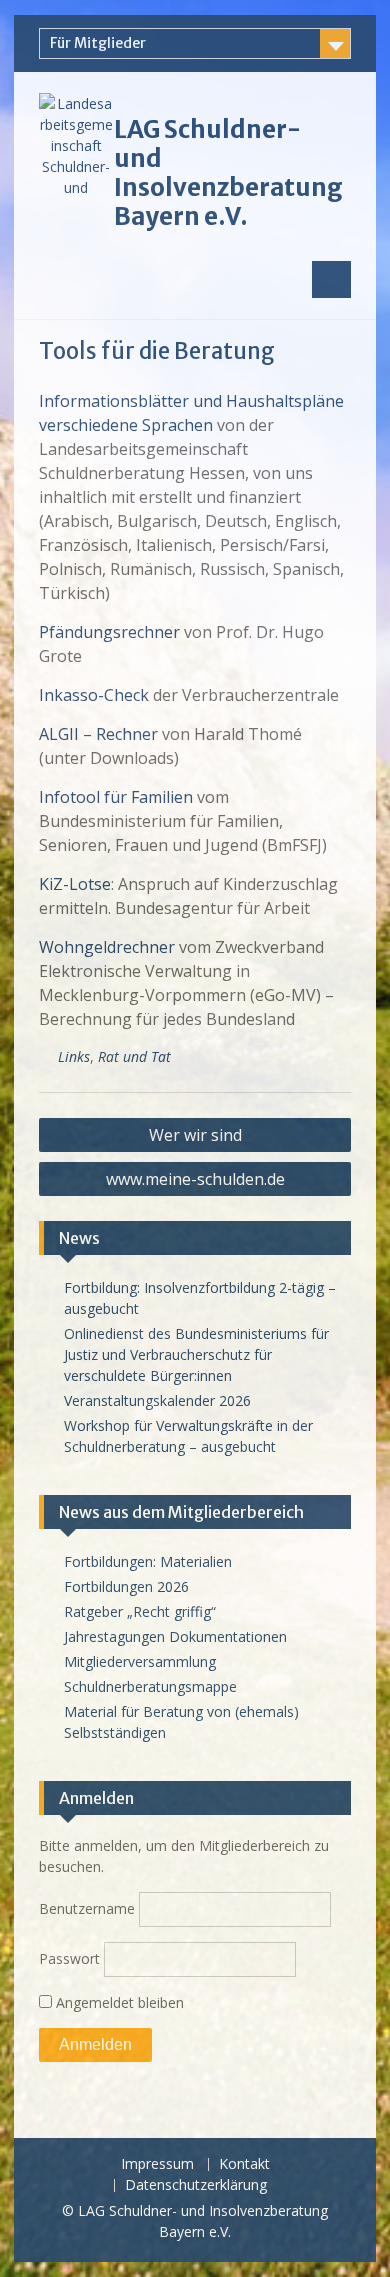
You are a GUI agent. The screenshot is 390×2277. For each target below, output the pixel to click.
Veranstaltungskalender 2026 (157, 1400)
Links (74, 1056)
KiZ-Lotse (75, 884)
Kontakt (244, 2164)
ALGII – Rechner (98, 734)
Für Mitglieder (98, 43)
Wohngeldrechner (107, 947)
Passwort (69, 1958)
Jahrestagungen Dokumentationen (175, 1636)
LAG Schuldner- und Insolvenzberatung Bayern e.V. (228, 172)
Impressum (157, 2164)
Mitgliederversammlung (140, 1661)
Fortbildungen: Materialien (148, 1561)
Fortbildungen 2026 (126, 1586)
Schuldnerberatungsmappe (150, 1686)
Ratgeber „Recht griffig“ (140, 1611)
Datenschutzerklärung (196, 2185)
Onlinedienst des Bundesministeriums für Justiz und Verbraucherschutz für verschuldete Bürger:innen (196, 1354)
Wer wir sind (195, 1135)
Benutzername (87, 1908)
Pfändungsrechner (109, 632)
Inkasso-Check (94, 695)
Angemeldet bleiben (118, 2002)
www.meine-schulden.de (195, 1179)
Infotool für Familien (116, 797)
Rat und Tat (134, 1056)
